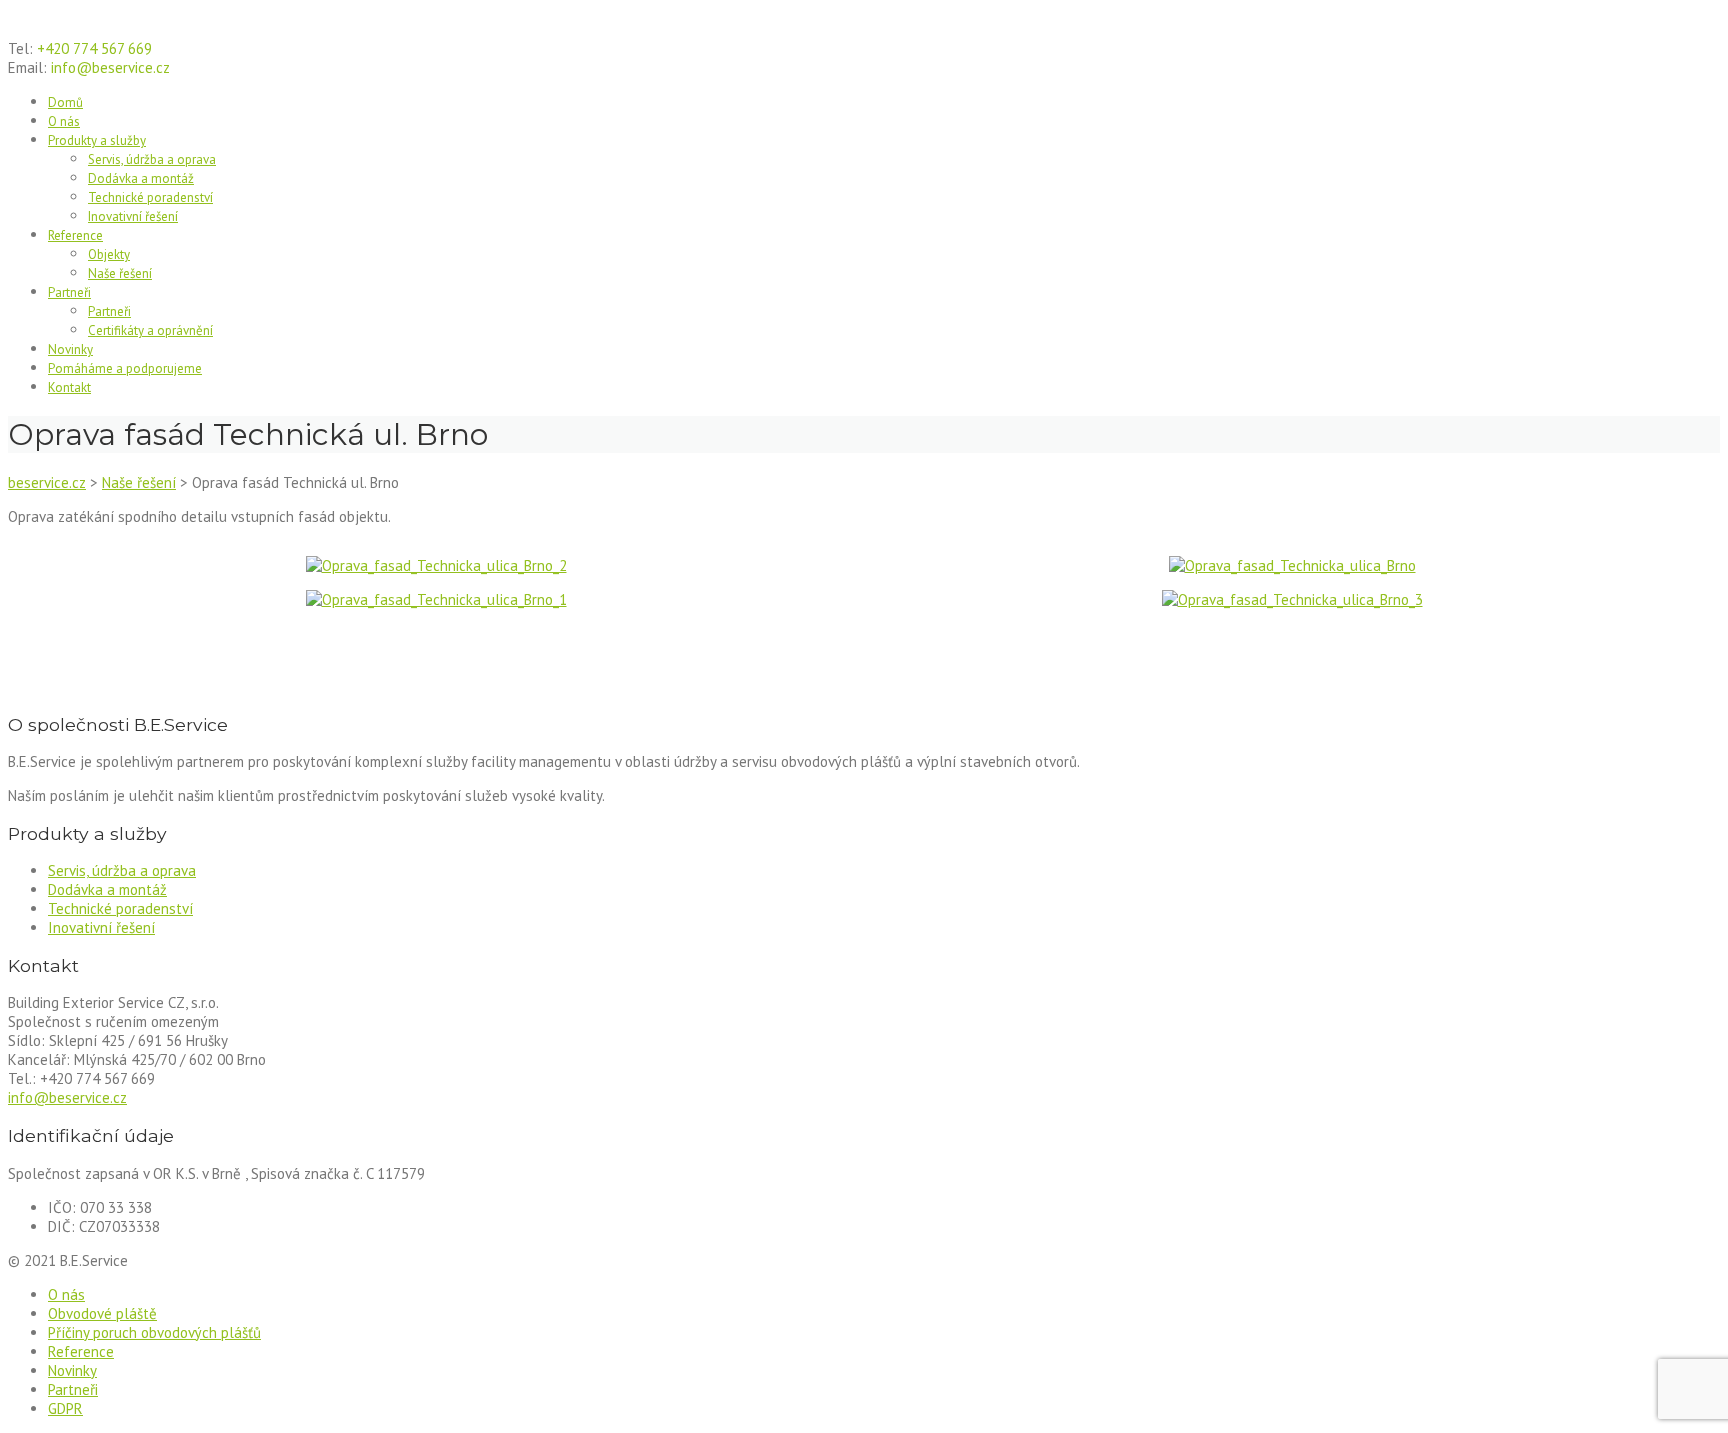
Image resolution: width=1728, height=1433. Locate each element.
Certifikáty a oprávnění (150, 330)
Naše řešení (120, 273)
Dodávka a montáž (141, 178)
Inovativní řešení (133, 216)
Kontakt (69, 387)
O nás (64, 121)
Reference (75, 235)
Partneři (69, 292)
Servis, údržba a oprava (152, 159)
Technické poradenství (150, 197)
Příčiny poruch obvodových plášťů (154, 1332)
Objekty (109, 254)
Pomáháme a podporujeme (125, 368)
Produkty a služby (97, 140)
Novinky (70, 349)
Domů (65, 102)
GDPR (65, 1408)
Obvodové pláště (102, 1313)
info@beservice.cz (67, 1097)
